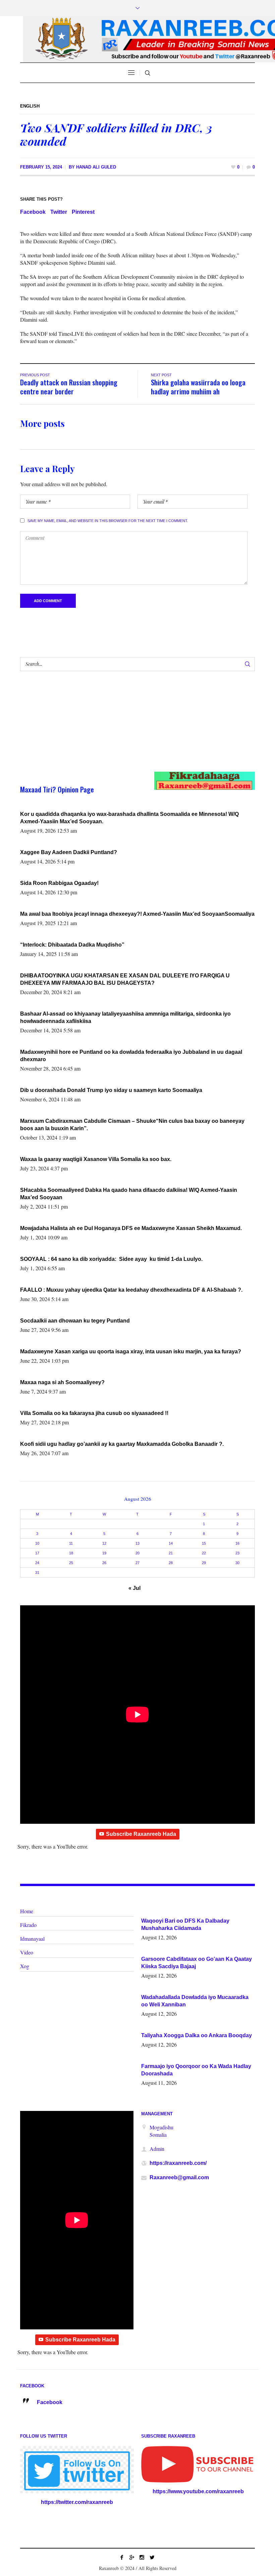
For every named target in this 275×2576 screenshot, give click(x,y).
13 (137, 1543)
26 (104, 1563)
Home (27, 1911)
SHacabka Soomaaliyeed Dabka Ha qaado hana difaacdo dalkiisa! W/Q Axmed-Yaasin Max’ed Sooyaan (129, 1194)
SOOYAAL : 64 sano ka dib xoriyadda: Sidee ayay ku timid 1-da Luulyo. (111, 1259)
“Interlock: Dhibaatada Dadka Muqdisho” (72, 945)
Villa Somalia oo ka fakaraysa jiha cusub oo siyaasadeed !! (94, 1413)
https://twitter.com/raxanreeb (77, 2502)
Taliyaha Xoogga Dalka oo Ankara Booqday (197, 2035)
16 (237, 1543)
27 (137, 1563)
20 (137, 1553)
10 (37, 1543)
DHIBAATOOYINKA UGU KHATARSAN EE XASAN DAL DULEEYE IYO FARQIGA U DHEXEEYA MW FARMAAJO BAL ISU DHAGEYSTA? (125, 979)
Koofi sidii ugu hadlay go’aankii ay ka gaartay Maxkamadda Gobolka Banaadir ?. (122, 1444)
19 (104, 1553)
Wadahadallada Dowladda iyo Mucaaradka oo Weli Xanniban (195, 2001)
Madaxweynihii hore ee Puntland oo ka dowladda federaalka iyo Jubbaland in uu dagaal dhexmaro (131, 1056)
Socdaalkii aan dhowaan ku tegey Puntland (75, 1321)
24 (37, 1563)
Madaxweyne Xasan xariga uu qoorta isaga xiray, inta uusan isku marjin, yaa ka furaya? (131, 1351)
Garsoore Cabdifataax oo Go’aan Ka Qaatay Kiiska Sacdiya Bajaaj (197, 1963)
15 (204, 1543)
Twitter (59, 212)
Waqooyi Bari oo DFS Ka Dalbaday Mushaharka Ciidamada (185, 1924)
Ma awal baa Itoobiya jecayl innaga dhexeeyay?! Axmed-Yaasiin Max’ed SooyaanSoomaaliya (137, 914)
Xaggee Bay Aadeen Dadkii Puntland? (69, 852)
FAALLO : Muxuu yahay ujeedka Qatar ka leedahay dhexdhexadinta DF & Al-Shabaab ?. (131, 1290)
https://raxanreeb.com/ (178, 2163)
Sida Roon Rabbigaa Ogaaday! (59, 883)
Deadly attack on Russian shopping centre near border (69, 387)
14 (171, 1543)
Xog (25, 1966)
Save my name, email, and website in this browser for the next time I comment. (108, 521)
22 (204, 1553)
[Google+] (132, 2557)
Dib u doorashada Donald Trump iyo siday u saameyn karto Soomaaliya (111, 1090)
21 (171, 1553)
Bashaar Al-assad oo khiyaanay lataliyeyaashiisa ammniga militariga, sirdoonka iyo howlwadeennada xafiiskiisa (125, 1017)
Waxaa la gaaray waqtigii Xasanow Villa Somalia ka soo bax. (96, 1159)
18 (71, 1553)
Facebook (33, 212)
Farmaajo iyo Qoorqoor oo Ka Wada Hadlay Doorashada (196, 2070)
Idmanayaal (32, 1939)
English (30, 106)
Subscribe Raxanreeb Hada (141, 1834)
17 (37, 1553)
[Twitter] (152, 2557)
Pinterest (83, 212)
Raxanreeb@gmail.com (179, 2177)
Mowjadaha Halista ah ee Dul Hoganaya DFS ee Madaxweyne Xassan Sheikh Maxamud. (131, 1228)
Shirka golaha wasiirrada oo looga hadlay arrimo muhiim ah (198, 387)
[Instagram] (142, 2557)
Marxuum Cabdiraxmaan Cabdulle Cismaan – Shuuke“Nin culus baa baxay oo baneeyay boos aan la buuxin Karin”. (132, 1125)
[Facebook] (122, 2557)
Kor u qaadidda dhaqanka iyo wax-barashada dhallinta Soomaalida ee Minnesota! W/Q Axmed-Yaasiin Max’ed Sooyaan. (129, 818)
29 (204, 1563)
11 (71, 1543)
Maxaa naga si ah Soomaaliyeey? (62, 1382)
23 (237, 1553)
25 (71, 1563)
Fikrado (28, 1925)
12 (104, 1543)
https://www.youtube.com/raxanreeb (198, 2491)
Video (27, 1952)
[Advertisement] (126, 728)
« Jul (134, 1588)
